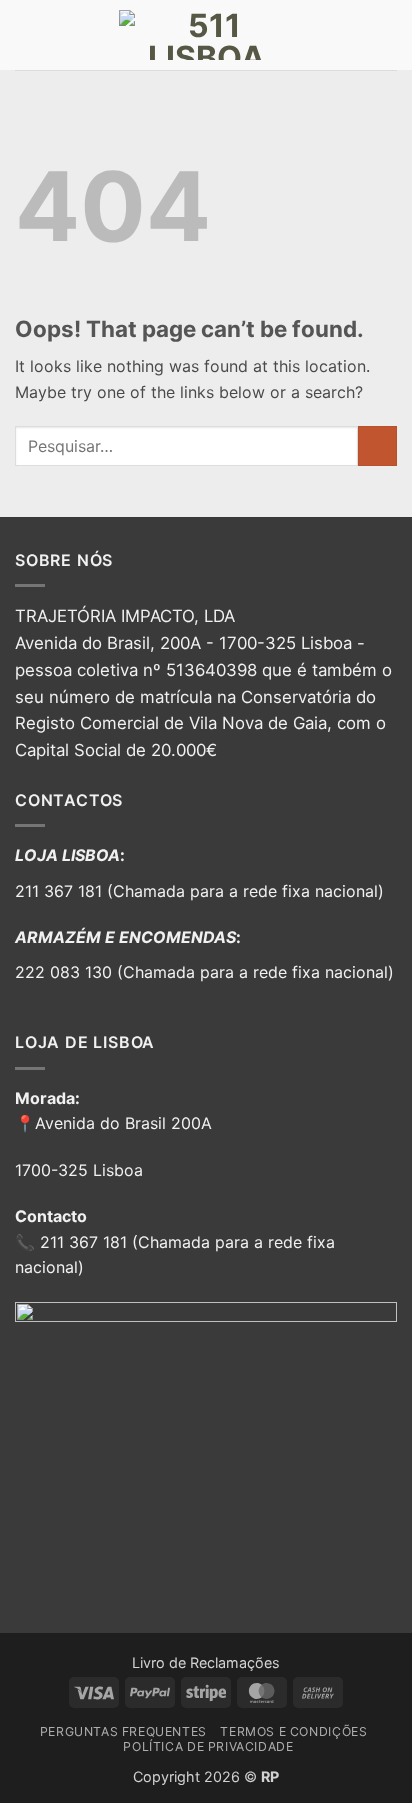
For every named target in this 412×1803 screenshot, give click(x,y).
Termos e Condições (293, 1731)
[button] (27, 34)
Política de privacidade (208, 1746)
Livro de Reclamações (206, 1662)
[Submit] (377, 445)
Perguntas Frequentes (123, 1731)
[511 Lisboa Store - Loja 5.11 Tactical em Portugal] (206, 35)
